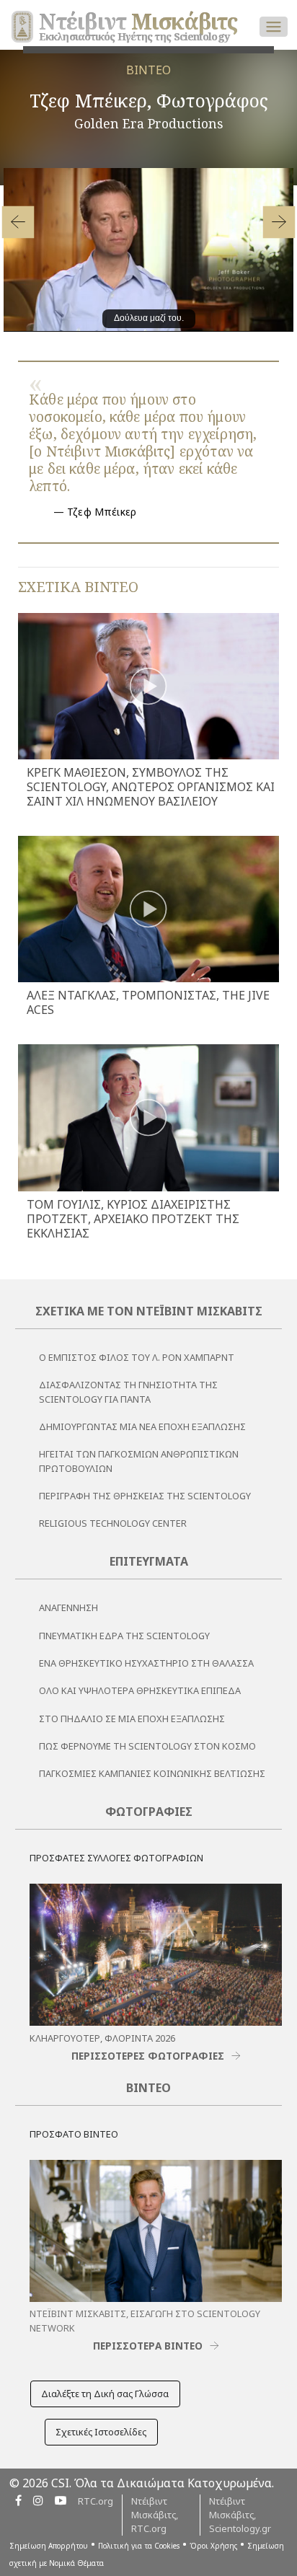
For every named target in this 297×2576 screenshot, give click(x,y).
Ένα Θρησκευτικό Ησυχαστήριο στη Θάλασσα (146, 1663)
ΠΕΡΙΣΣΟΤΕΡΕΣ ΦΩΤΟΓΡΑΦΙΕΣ (148, 2056)
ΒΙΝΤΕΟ (148, 70)
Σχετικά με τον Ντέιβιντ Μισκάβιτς (149, 1311)
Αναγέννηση (68, 1607)
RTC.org (96, 2501)
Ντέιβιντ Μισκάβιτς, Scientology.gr (240, 2515)
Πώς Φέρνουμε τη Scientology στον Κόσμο (147, 1746)
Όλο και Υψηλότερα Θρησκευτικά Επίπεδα (140, 1690)
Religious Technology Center (113, 1523)
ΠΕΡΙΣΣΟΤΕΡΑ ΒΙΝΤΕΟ (148, 2346)
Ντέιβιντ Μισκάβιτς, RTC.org (155, 2515)
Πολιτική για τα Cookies (139, 2546)
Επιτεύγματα (149, 1561)
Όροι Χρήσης (213, 2546)
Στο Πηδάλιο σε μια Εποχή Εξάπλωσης (132, 1719)
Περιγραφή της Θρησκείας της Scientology (145, 1496)
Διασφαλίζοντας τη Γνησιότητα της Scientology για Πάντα (128, 1391)
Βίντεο (148, 2088)
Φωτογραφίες (149, 1812)
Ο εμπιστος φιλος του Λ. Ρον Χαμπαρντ (137, 1357)
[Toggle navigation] (274, 27)
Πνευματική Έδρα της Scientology (124, 1636)
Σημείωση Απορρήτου (49, 2546)
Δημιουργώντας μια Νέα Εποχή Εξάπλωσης (142, 1426)
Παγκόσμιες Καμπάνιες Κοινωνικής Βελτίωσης (152, 1773)
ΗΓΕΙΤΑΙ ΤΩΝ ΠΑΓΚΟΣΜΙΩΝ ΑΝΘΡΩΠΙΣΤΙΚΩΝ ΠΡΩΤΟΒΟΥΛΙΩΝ (139, 1461)
